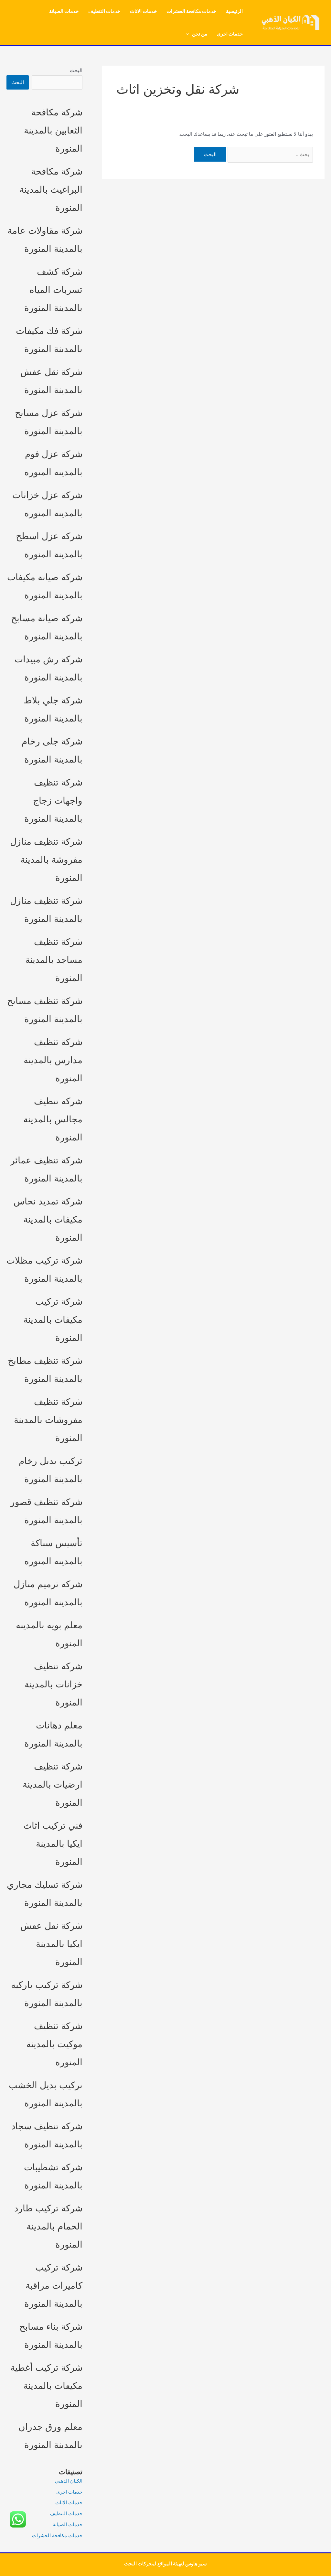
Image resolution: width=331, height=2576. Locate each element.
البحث (76, 70)
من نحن (200, 34)
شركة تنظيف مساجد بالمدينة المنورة (54, 960)
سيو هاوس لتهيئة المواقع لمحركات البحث (165, 2564)
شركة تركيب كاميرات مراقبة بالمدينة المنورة (53, 2285)
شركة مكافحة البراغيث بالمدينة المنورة (51, 189)
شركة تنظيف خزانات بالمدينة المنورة (53, 1684)
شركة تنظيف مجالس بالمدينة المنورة (53, 1119)
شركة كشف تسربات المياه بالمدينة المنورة (53, 290)
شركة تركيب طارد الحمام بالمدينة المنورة (48, 2226)
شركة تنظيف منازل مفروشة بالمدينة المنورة (46, 860)
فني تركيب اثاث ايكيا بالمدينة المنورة (53, 1844)
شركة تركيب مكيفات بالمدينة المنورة (53, 1320)
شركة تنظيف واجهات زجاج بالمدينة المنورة (53, 800)
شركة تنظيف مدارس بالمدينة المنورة (53, 1060)
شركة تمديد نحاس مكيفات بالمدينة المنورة (48, 1219)
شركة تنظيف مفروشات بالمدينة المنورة (48, 1420)
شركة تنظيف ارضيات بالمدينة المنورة (53, 1784)
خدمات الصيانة (64, 11)
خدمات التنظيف (104, 11)
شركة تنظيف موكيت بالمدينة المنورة (54, 2044)
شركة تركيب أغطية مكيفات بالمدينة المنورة (46, 2386)
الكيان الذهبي (69, 2481)
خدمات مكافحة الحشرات (191, 11)
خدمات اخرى (230, 34)
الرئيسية (234, 11)
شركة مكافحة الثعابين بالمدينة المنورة (53, 130)
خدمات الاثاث (143, 11)
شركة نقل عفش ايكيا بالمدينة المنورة (51, 1944)
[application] (189, 34)
